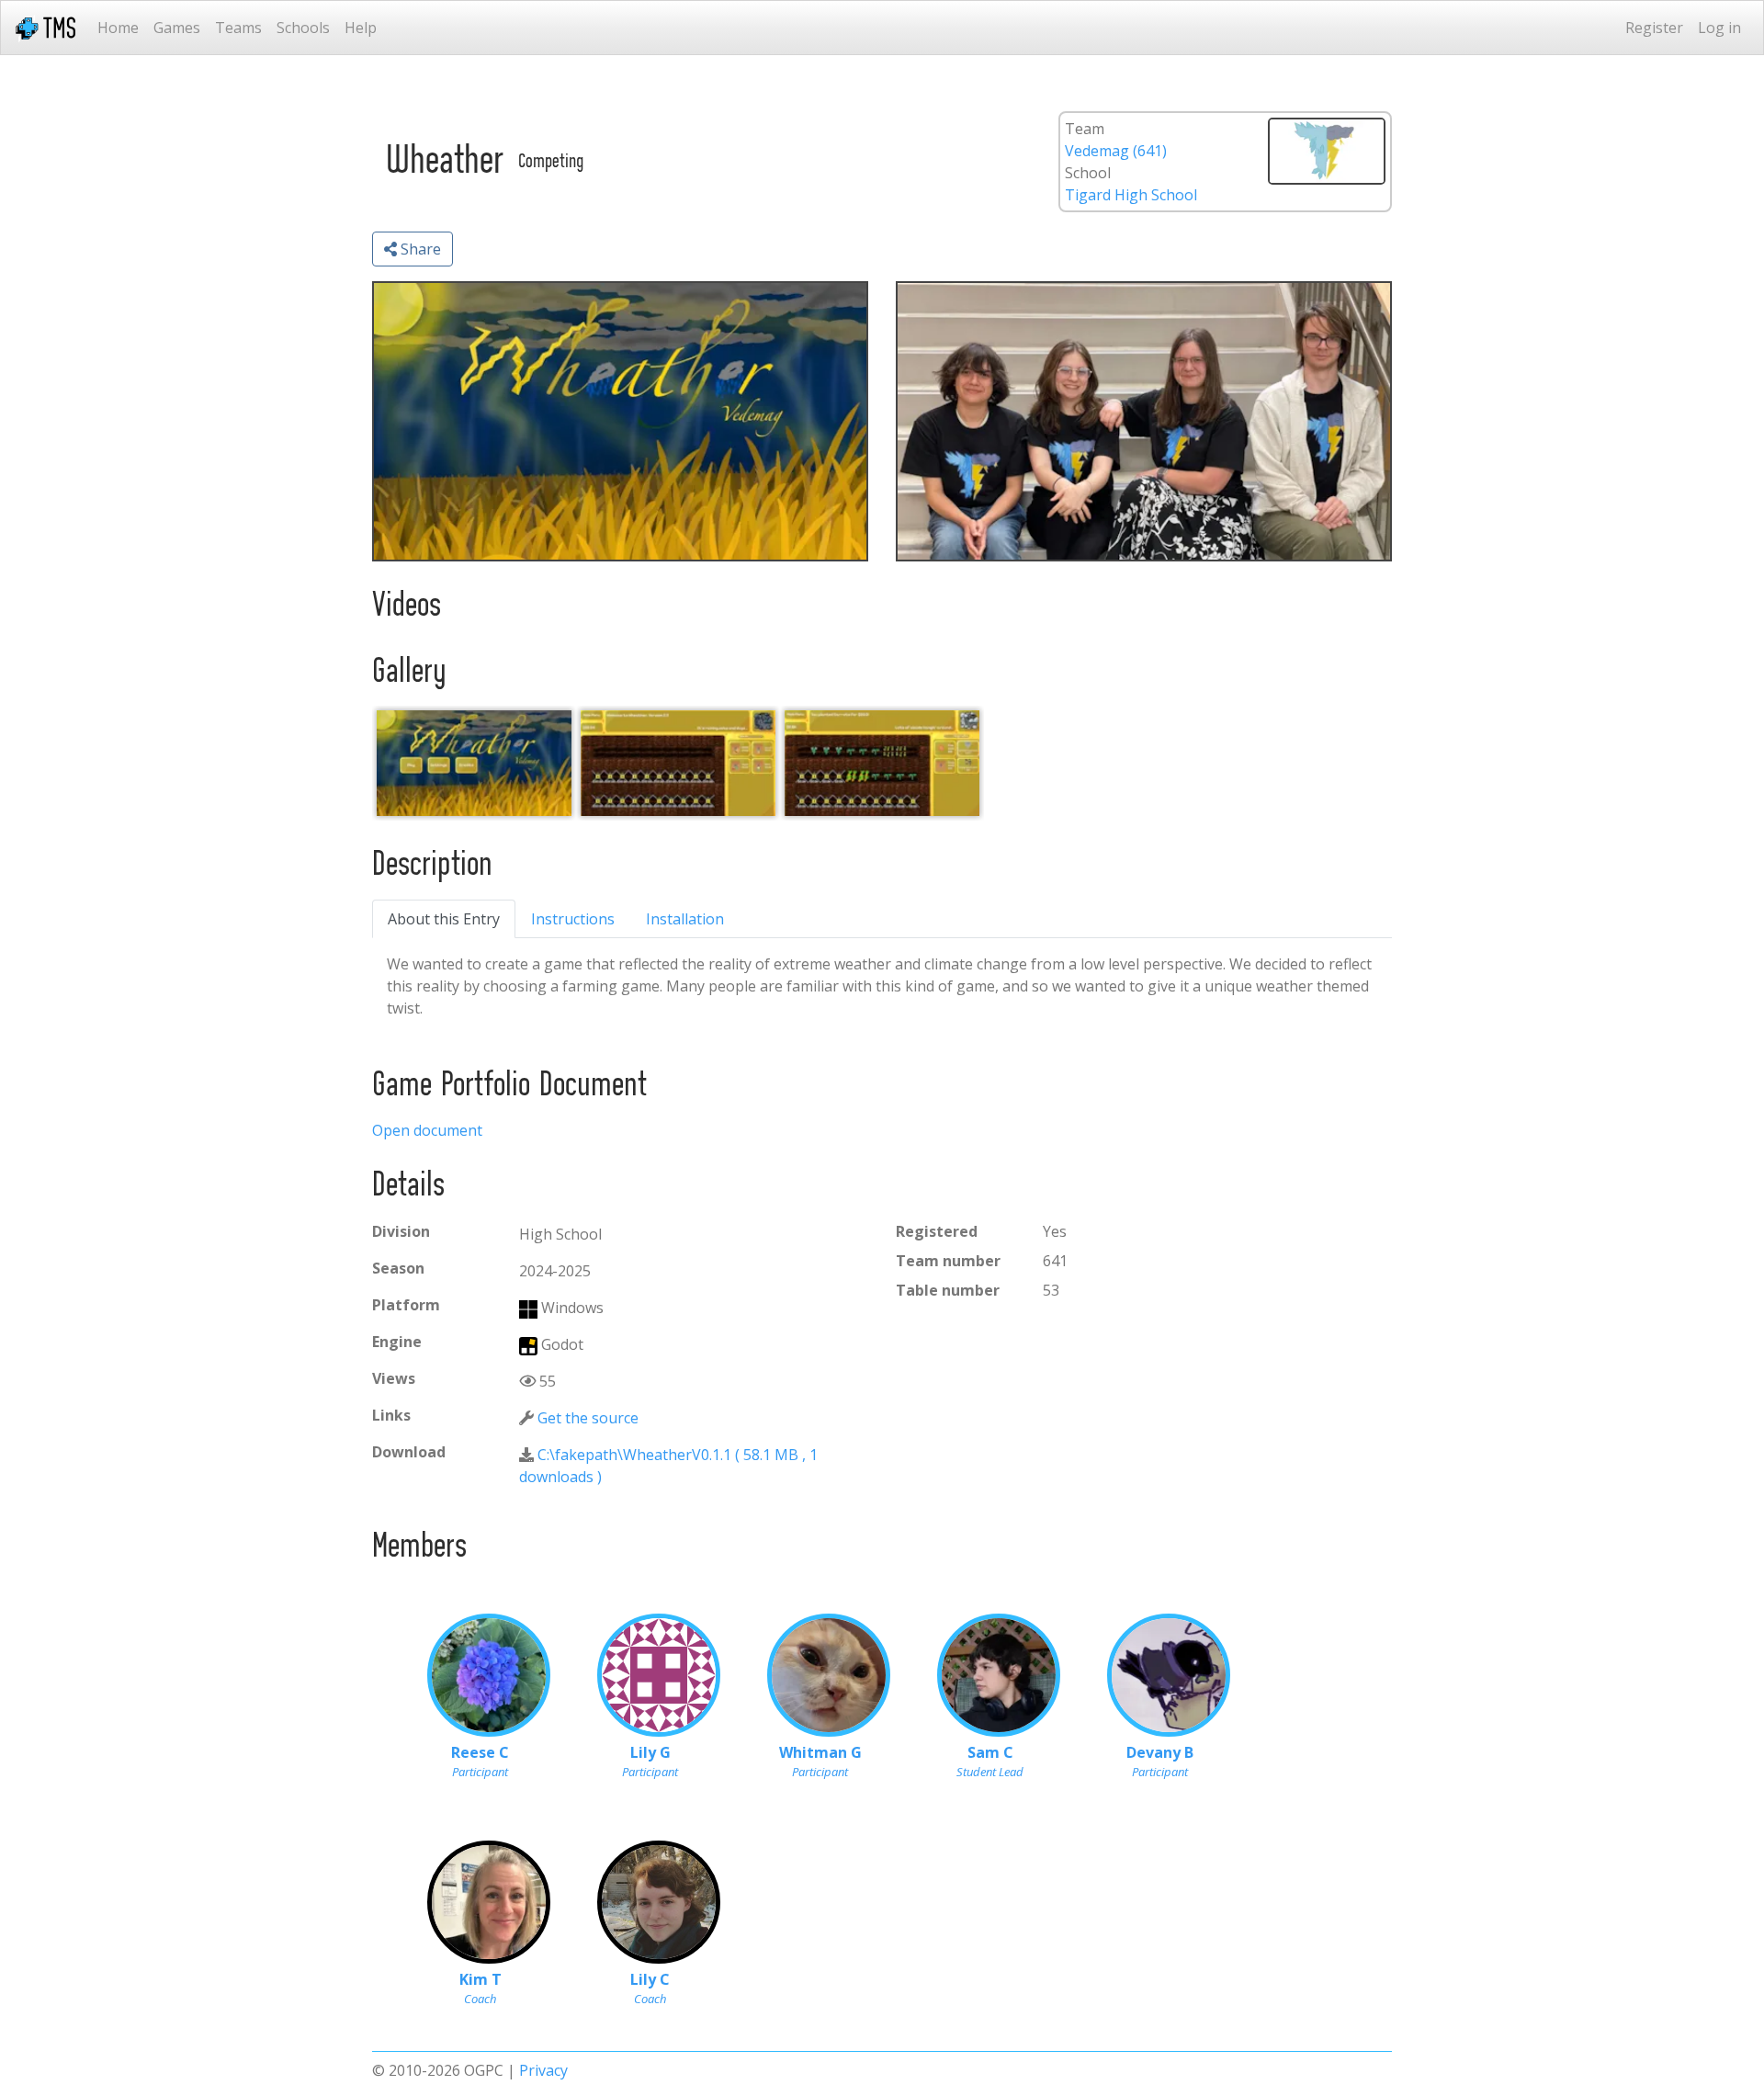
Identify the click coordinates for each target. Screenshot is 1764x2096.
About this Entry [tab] (444, 919)
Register (1654, 28)
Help (361, 28)
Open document (427, 1130)
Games (177, 28)
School (1088, 173)
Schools (303, 28)
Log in (1719, 28)
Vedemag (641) (1116, 151)
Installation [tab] (685, 919)
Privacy (543, 2070)
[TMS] (45, 28)
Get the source (588, 1418)
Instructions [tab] (573, 919)
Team (1085, 129)
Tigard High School (1131, 195)
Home (118, 28)
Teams (238, 28)
